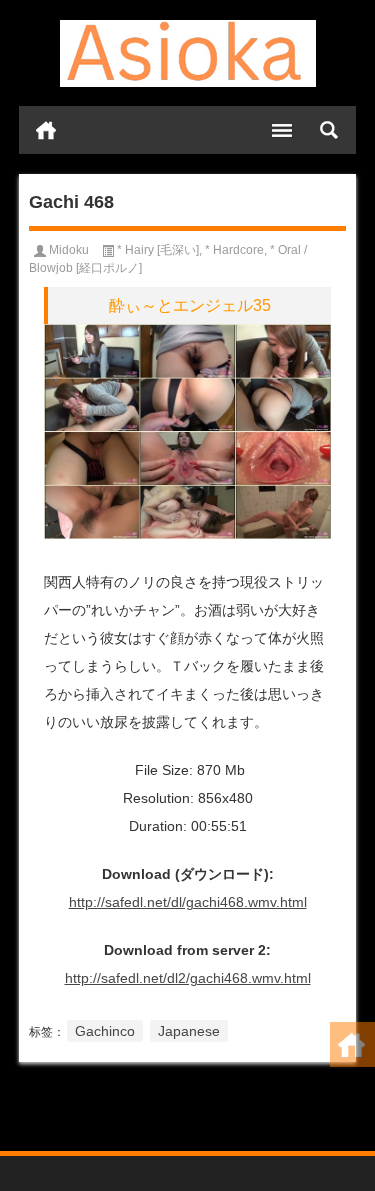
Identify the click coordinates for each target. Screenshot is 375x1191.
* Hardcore (234, 250)
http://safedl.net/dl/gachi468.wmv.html (188, 902)
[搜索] (329, 130)
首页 (46, 130)
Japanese (189, 1031)
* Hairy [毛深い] (158, 250)
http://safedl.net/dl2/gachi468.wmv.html (188, 978)
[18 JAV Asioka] (188, 53)
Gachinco (105, 1031)
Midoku (69, 250)
